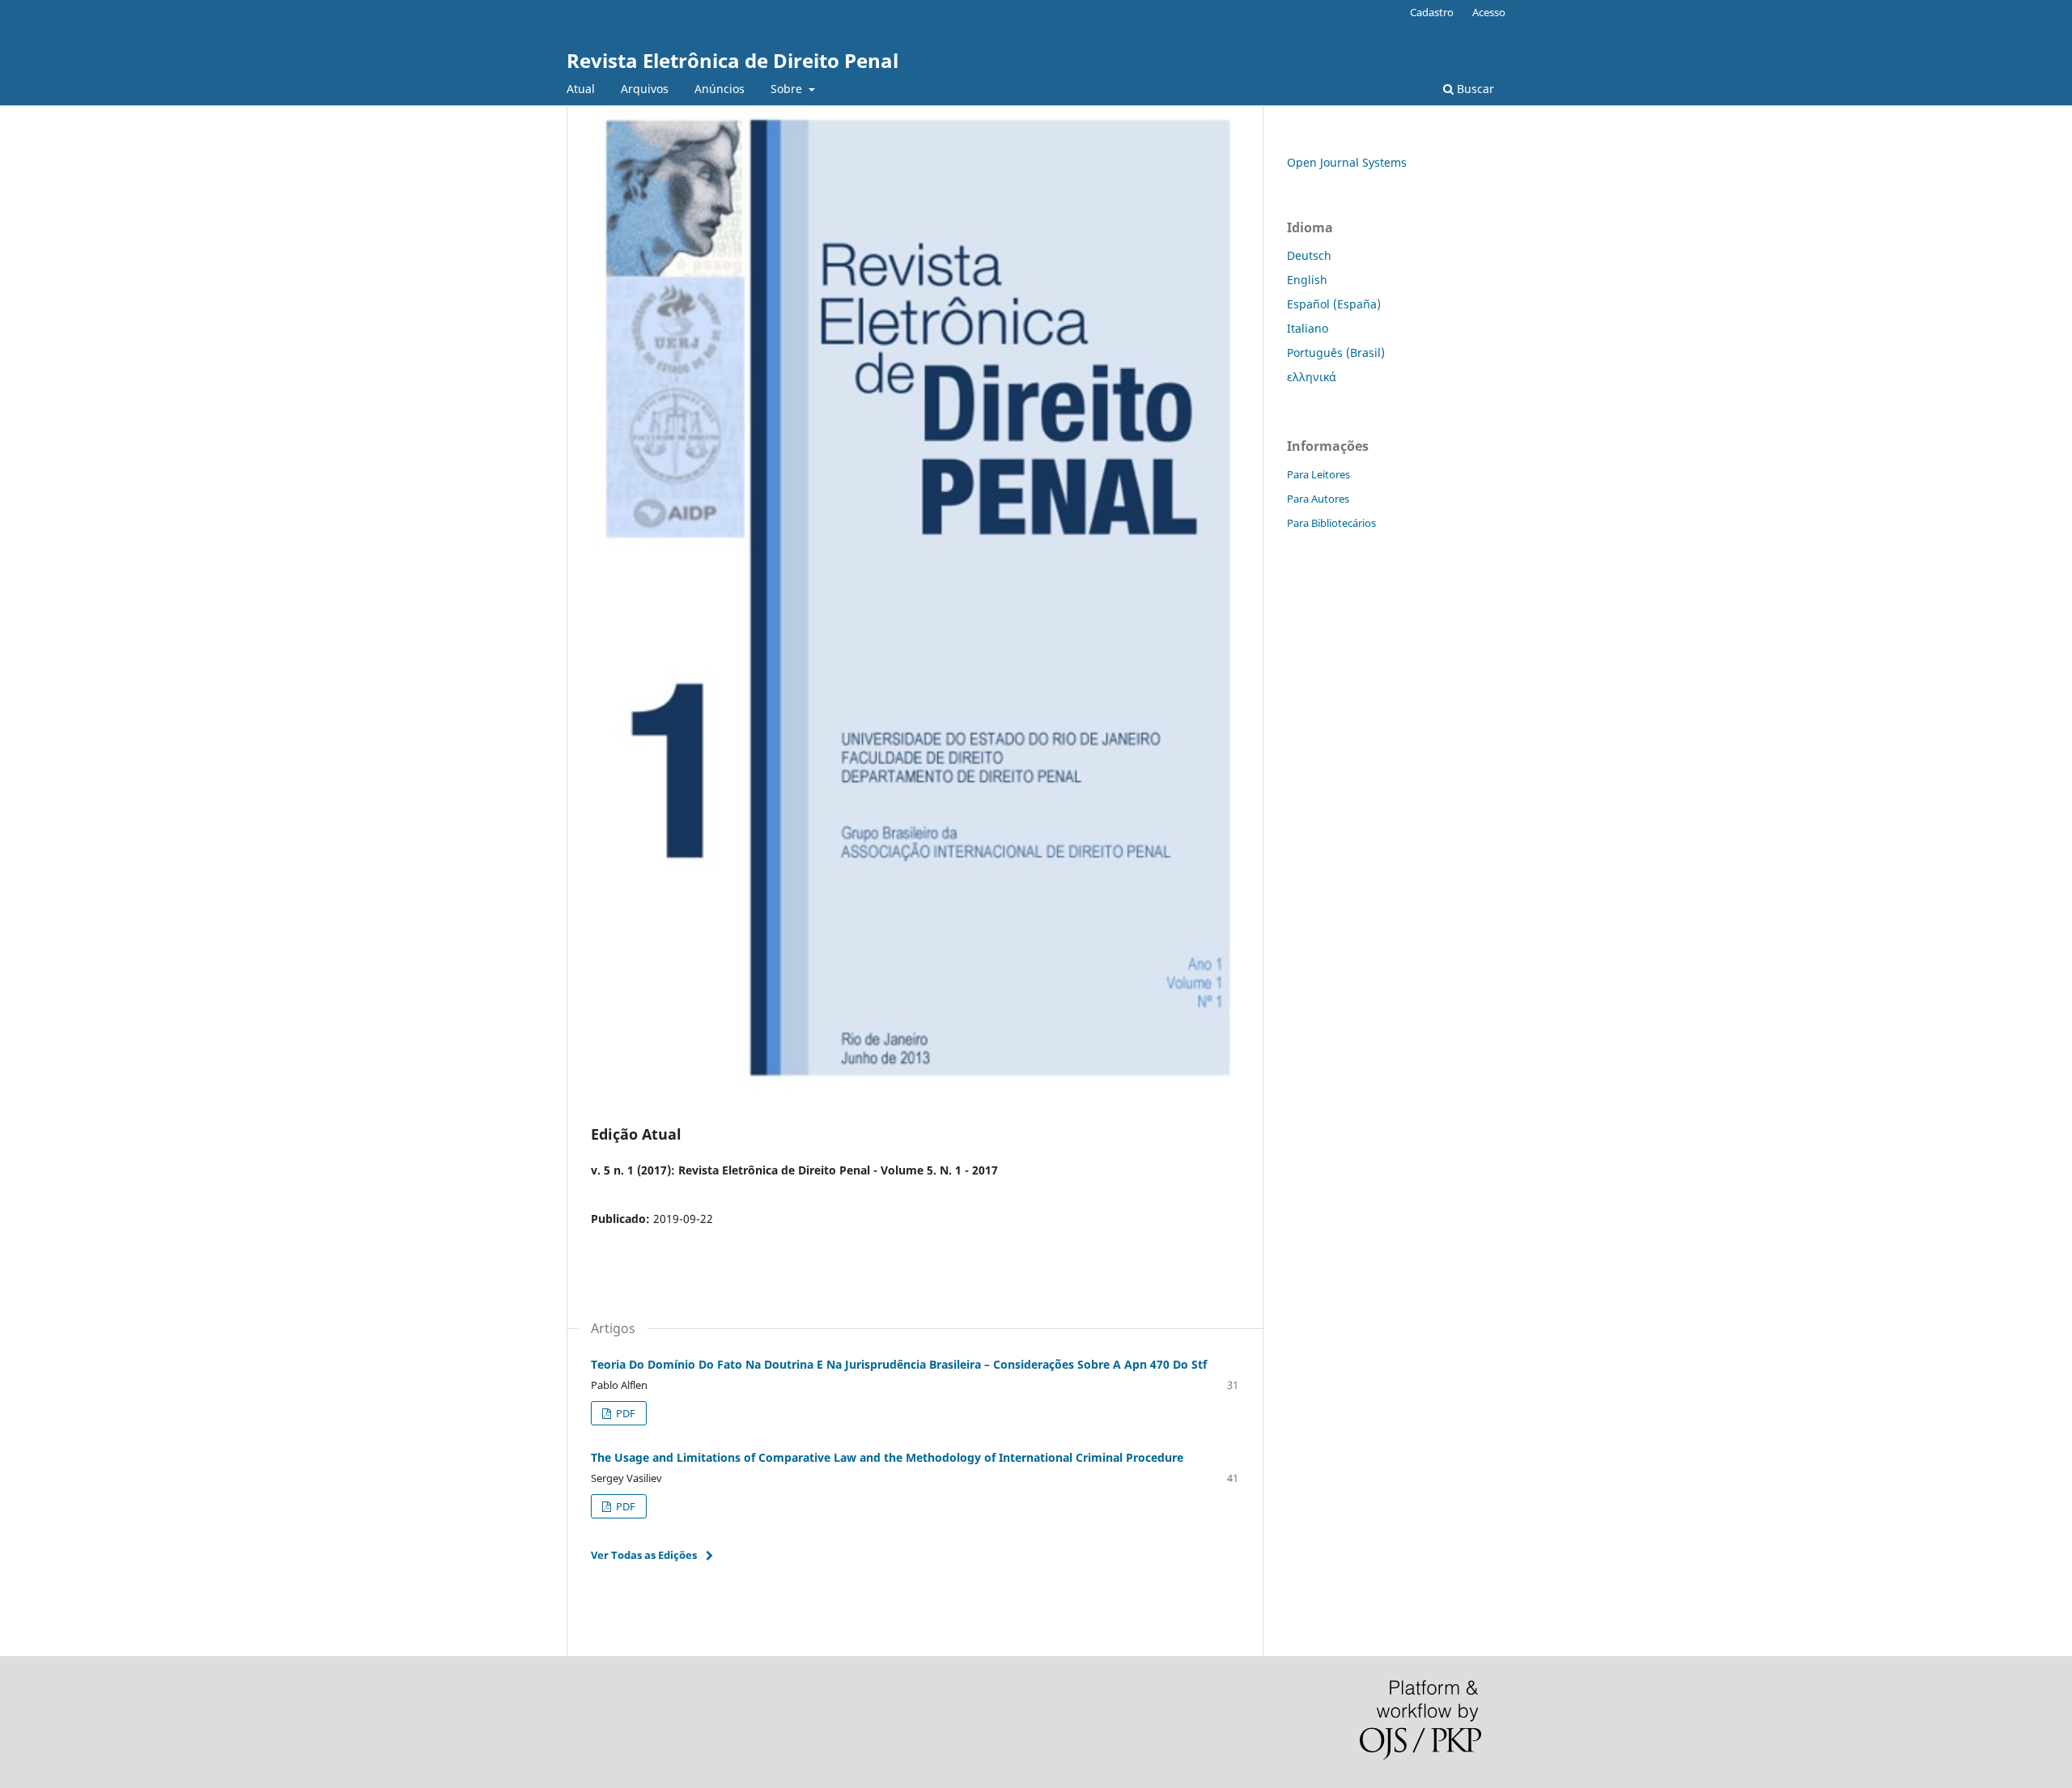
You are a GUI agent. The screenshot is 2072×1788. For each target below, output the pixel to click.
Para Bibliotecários (1331, 523)
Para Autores (1318, 499)
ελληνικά (1312, 377)
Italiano (1308, 328)
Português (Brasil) (1336, 353)
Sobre (788, 89)
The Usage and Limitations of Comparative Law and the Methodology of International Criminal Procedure (887, 1457)
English (1307, 280)
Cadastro (1432, 12)
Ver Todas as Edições (644, 1555)
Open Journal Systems (1347, 162)
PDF (624, 1413)
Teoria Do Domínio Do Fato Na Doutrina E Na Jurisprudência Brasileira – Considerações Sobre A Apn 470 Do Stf (899, 1364)
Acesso (1489, 12)
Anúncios (720, 89)
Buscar (1474, 89)
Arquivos (645, 89)
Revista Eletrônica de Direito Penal (732, 60)
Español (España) (1334, 304)
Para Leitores (1318, 474)
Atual (581, 89)
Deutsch (1309, 255)
